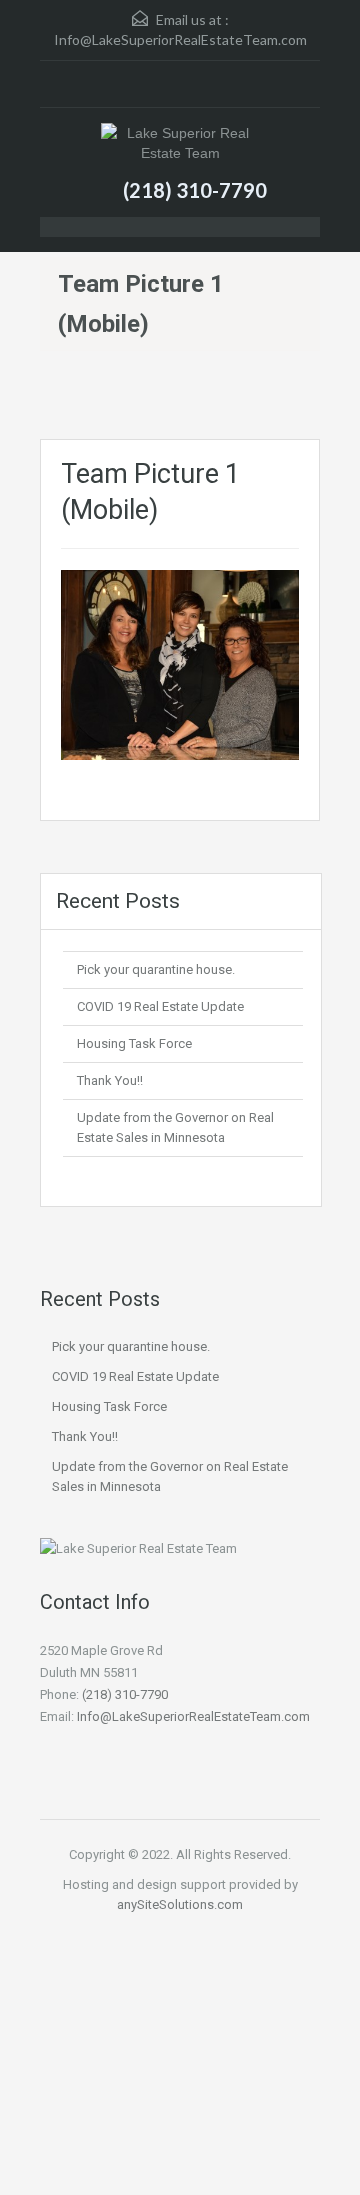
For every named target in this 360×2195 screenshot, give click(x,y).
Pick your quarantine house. (156, 969)
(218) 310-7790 (195, 190)
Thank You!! (110, 1080)
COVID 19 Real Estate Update (160, 1006)
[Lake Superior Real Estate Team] (180, 145)
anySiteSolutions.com (180, 1904)
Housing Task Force (134, 1043)
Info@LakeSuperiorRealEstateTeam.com (180, 39)
